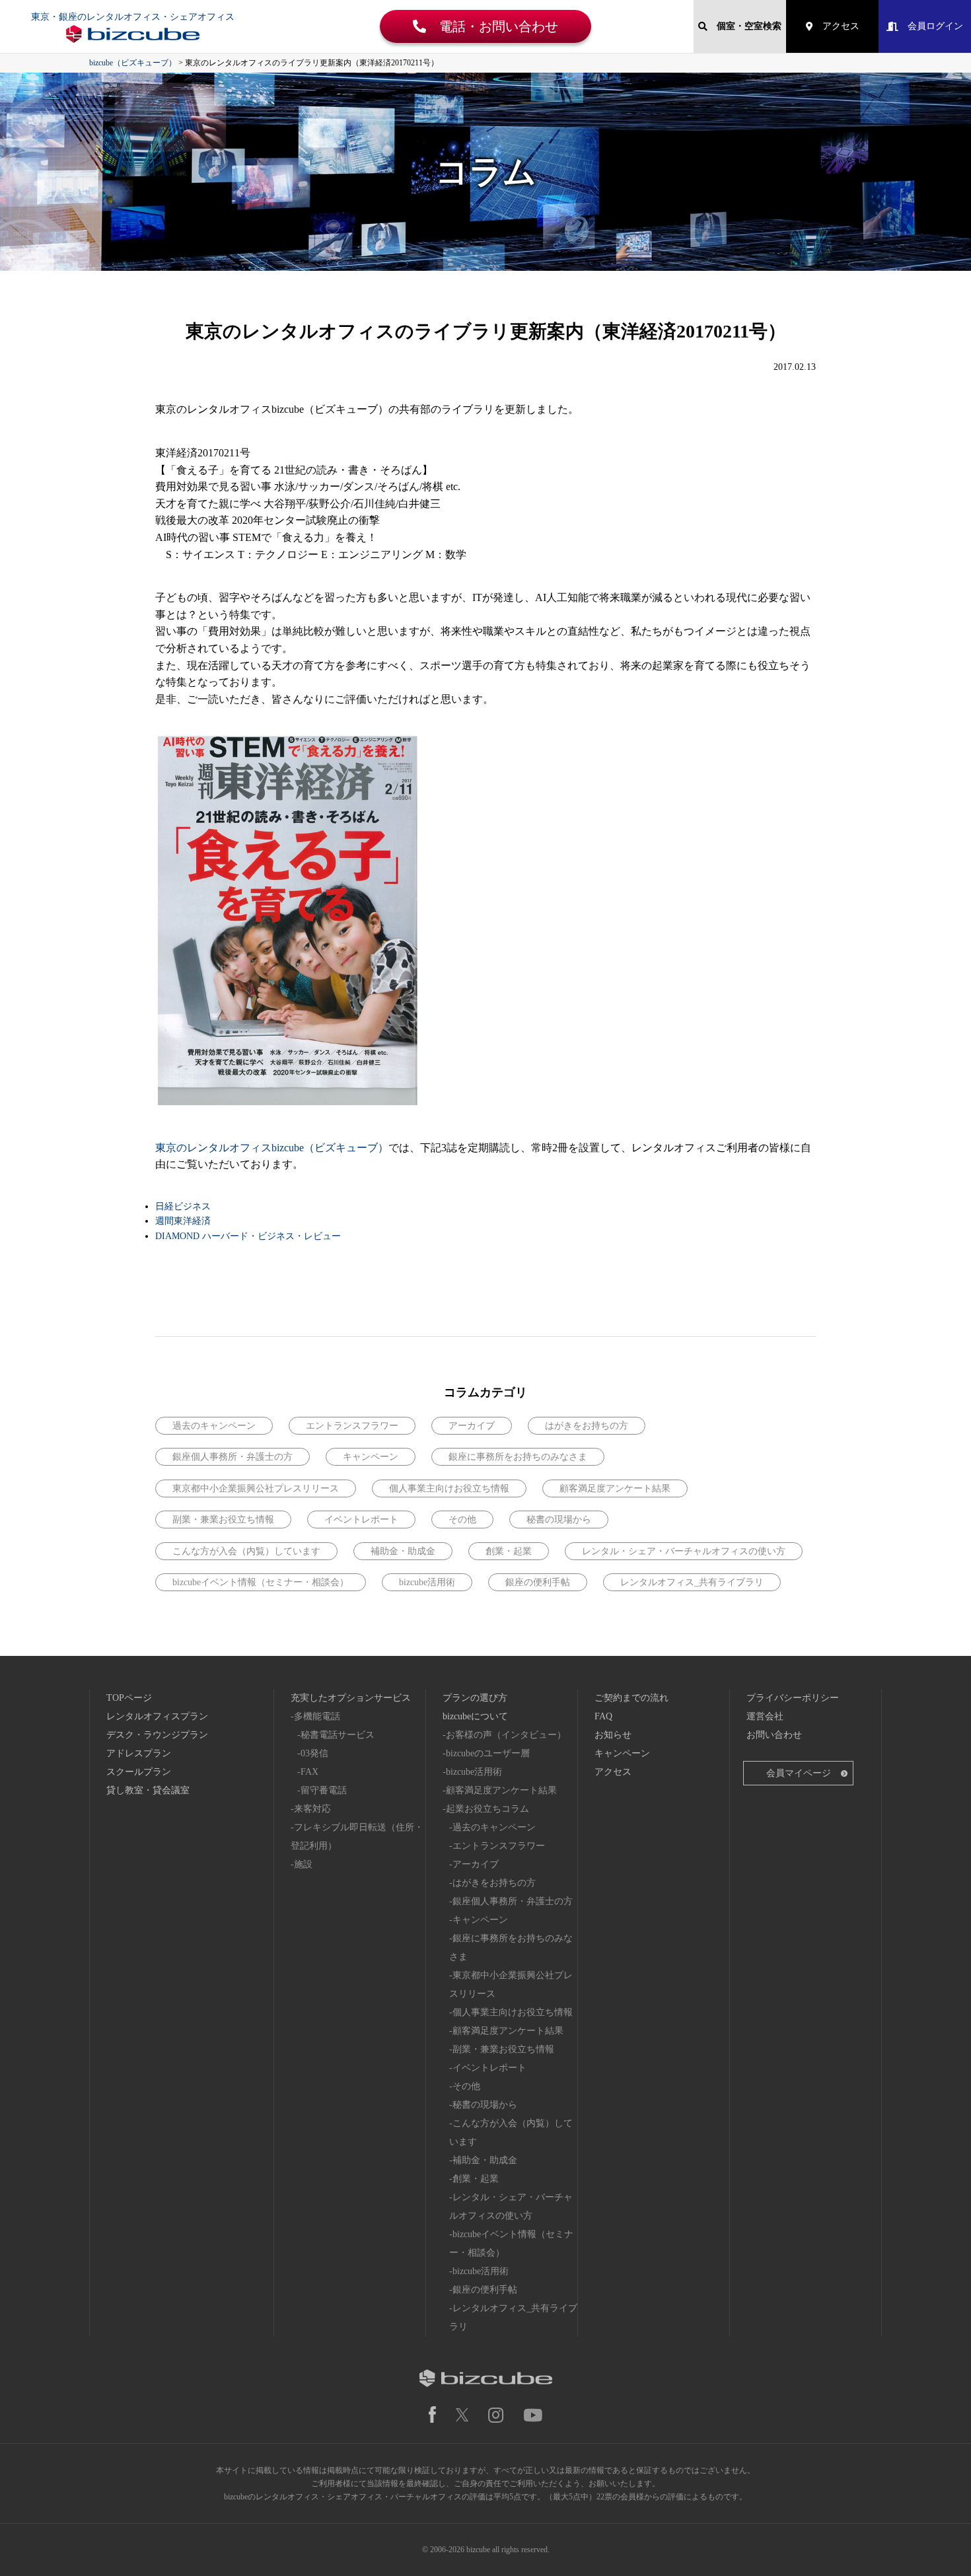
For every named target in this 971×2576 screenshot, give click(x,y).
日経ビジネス (183, 1206)
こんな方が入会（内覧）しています (246, 1551)
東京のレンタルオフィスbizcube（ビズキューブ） (272, 1148)
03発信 (314, 1753)
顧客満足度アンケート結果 (615, 1488)
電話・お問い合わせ (492, 26)
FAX (309, 1772)
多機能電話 (317, 1716)
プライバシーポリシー (793, 1698)
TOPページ (129, 1698)
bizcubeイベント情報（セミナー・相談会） (261, 1582)
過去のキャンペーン (214, 1426)
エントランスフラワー (352, 1426)
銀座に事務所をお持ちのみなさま (518, 1457)
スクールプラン (139, 1772)
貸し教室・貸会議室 (148, 1790)
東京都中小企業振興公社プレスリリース (256, 1488)
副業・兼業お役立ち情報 (223, 1520)
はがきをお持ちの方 (587, 1426)
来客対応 (312, 1809)
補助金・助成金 (403, 1551)
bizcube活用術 (427, 1582)
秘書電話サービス (338, 1735)
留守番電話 (324, 1790)
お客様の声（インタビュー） (506, 1735)
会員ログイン (931, 26)
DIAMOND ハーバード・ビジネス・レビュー (248, 1236)
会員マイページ (799, 1773)
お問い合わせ (774, 1735)
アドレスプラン (139, 1753)
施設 (303, 1864)
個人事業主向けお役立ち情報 (449, 1488)
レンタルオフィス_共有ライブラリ (692, 1582)
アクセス (836, 26)
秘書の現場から (559, 1520)
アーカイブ (472, 1426)
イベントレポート (361, 1520)
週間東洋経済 (183, 1221)
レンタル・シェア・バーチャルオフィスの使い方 (684, 1551)
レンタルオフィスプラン (157, 1716)
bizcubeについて (475, 1716)
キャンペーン (371, 1457)
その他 (462, 1520)
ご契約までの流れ (631, 1698)
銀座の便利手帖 (538, 1582)
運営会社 (765, 1716)
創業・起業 (509, 1551)
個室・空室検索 (744, 26)
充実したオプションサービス (351, 1698)
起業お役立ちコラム (487, 1809)
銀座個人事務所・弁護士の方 (233, 1457)
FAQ (603, 1716)
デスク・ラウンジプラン (157, 1735)
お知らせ (613, 1735)
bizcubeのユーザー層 (488, 1753)
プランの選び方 (475, 1698)
